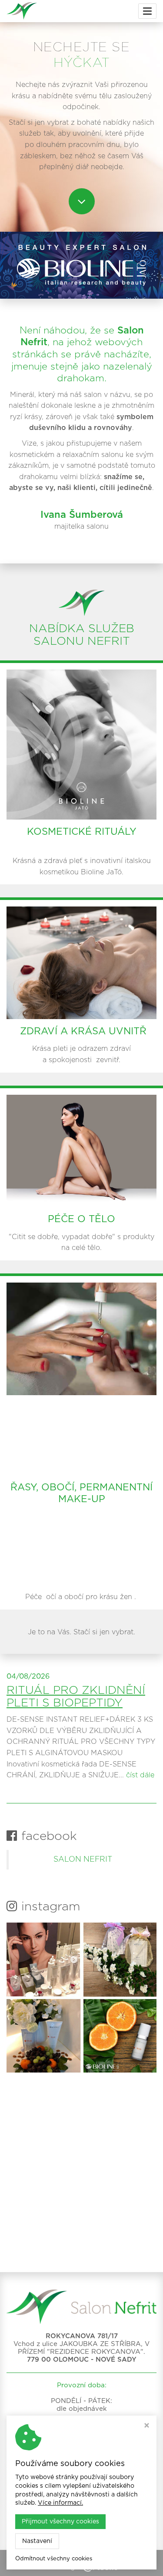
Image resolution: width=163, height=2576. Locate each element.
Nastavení (37, 2541)
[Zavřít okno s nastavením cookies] (147, 2426)
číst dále (140, 1775)
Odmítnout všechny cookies (54, 2559)
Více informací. (60, 2503)
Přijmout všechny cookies (60, 2522)
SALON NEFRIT (83, 1860)
